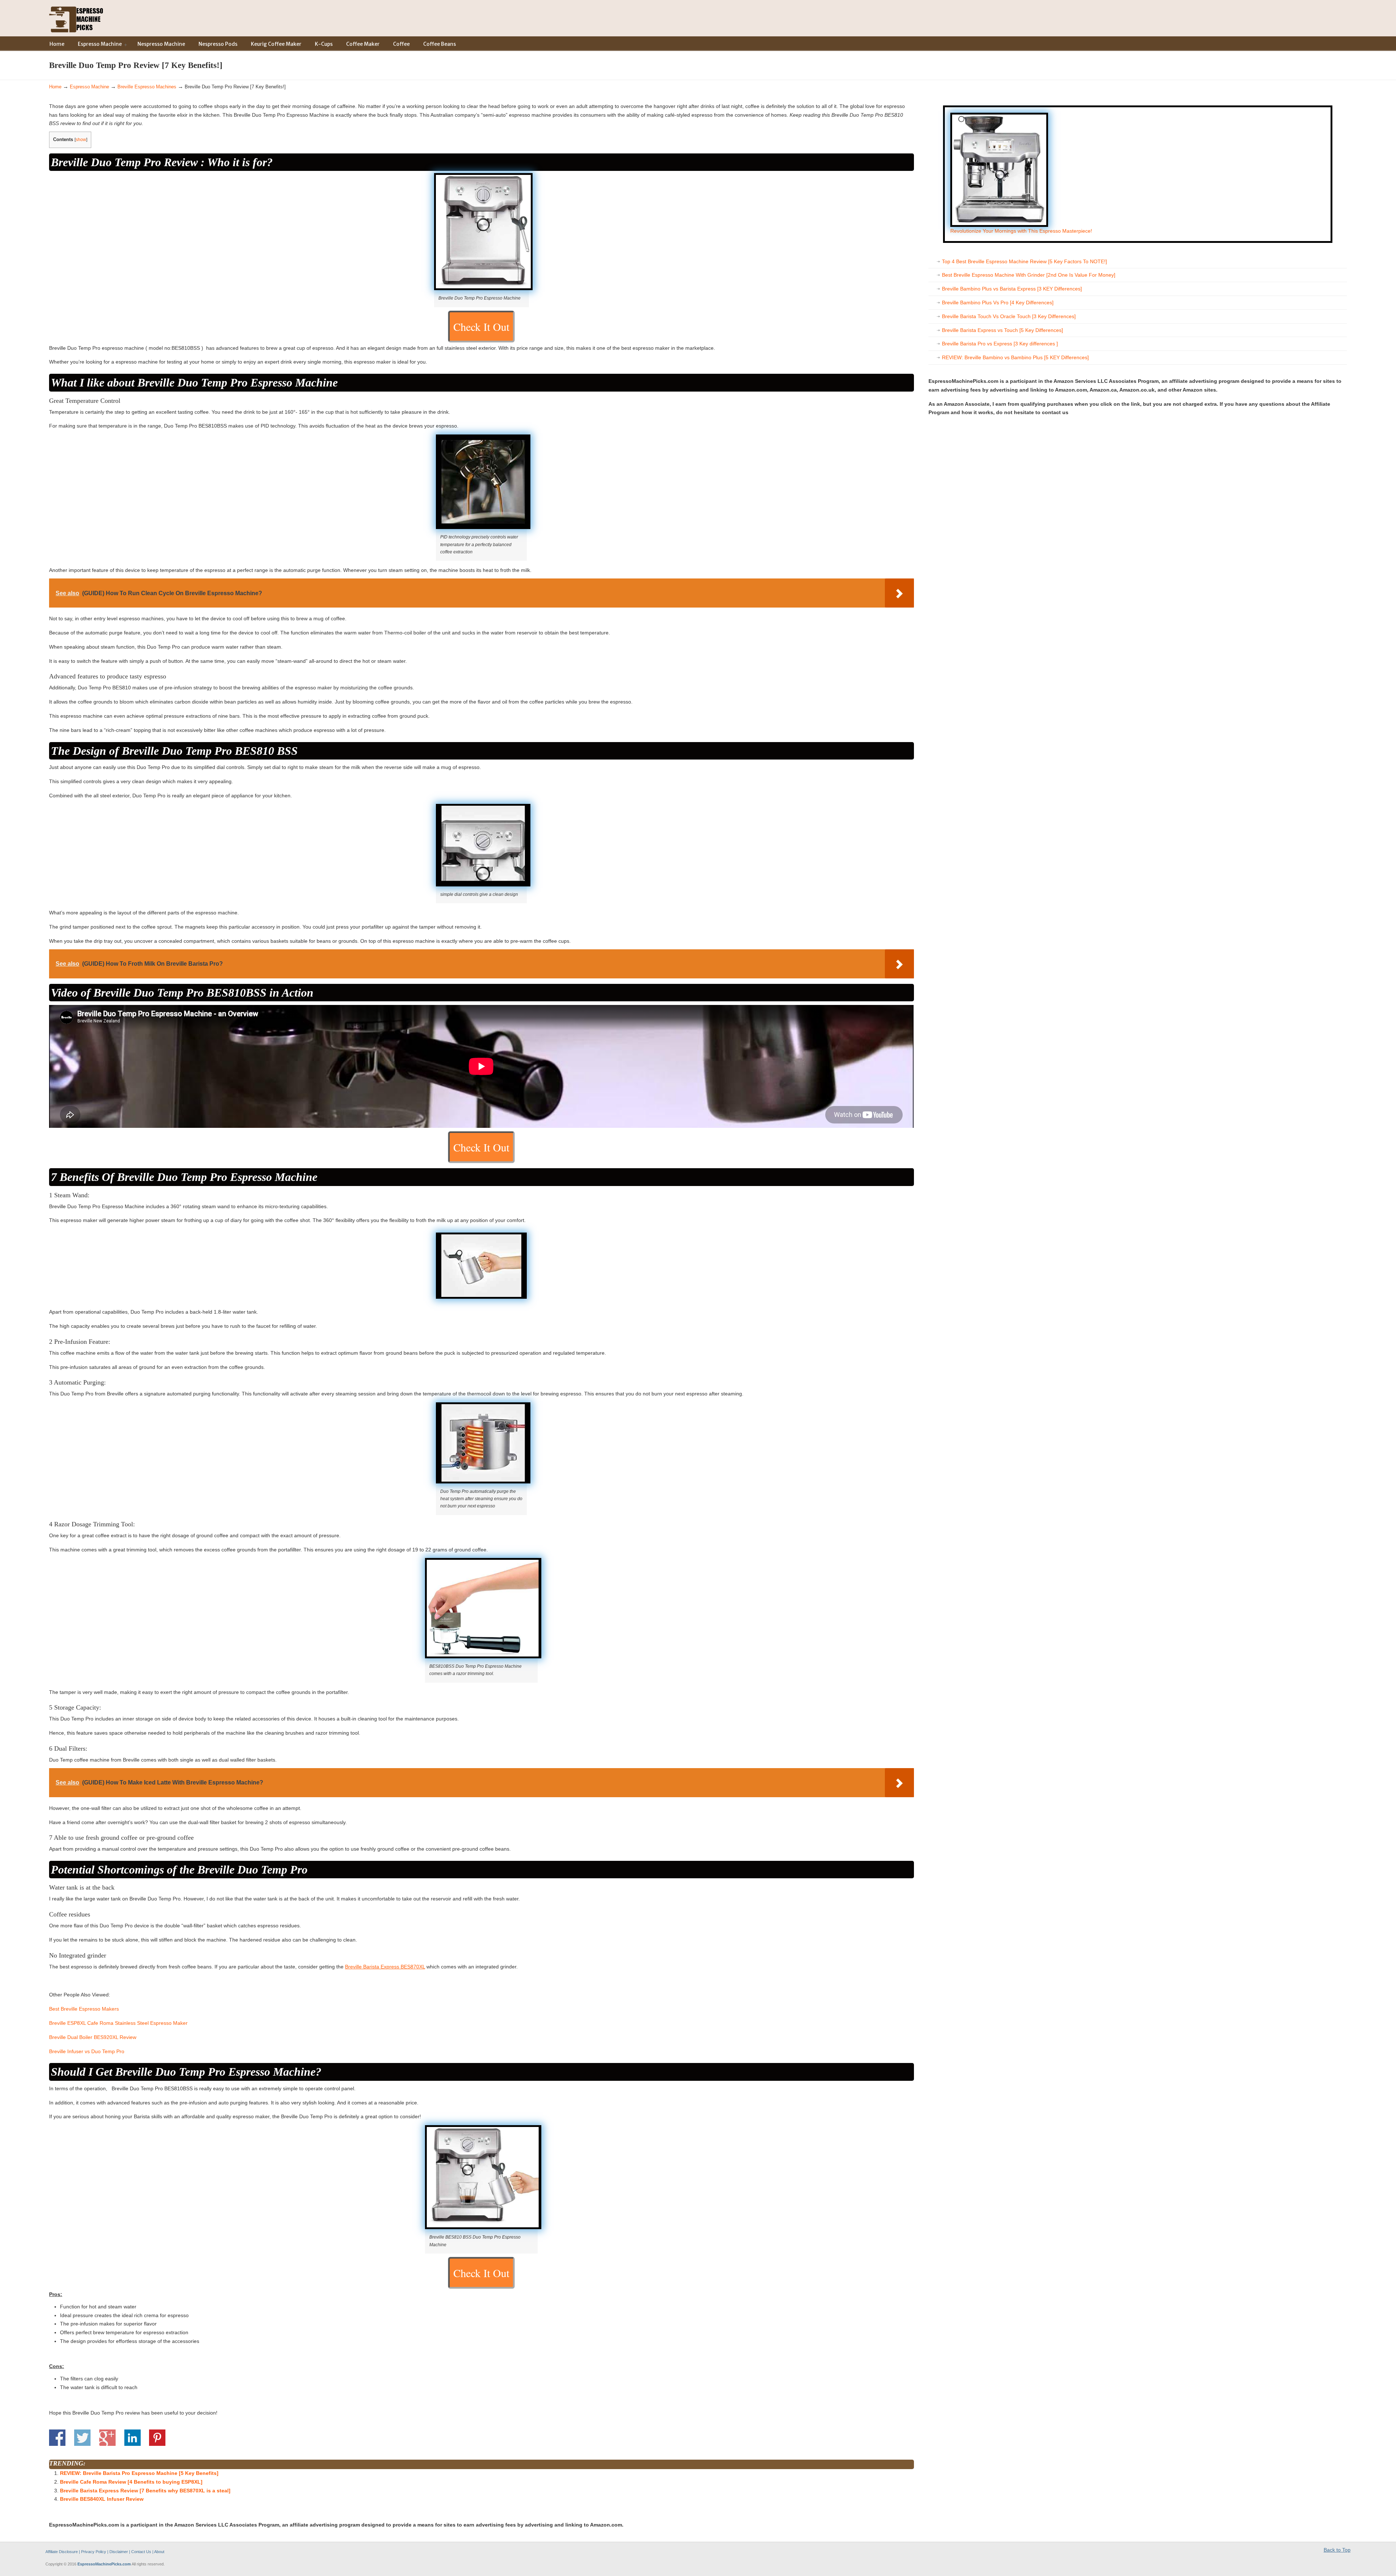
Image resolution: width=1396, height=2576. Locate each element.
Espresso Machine (89, 87)
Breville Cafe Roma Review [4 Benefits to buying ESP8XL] (131, 2482)
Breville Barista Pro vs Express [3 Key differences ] (1000, 344)
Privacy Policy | (95, 2552)
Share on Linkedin (133, 2438)
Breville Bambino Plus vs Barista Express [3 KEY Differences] (1012, 289)
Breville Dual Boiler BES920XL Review (93, 2037)
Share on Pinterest (157, 2438)
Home (55, 87)
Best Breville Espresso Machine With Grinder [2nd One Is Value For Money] (1029, 275)
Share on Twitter (82, 2438)
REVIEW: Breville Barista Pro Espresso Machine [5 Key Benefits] (139, 2473)
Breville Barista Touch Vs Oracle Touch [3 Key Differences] (1009, 316)
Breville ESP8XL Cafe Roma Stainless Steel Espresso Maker (118, 2023)
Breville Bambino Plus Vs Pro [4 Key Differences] (998, 303)
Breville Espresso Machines (147, 87)
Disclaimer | (120, 2552)
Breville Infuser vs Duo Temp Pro (87, 2051)
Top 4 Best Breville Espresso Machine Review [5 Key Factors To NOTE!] (1024, 261)
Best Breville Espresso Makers (84, 2009)
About (159, 2552)
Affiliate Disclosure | (63, 2552)
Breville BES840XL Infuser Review (102, 2499)
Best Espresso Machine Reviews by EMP (76, 18)
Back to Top (1337, 2550)
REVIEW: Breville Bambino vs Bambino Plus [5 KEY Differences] (1015, 357)
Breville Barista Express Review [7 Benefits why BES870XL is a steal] (145, 2491)
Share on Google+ (107, 2438)
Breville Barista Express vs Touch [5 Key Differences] (1002, 330)
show (81, 140)
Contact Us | (142, 2552)
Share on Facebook (57, 2438)
